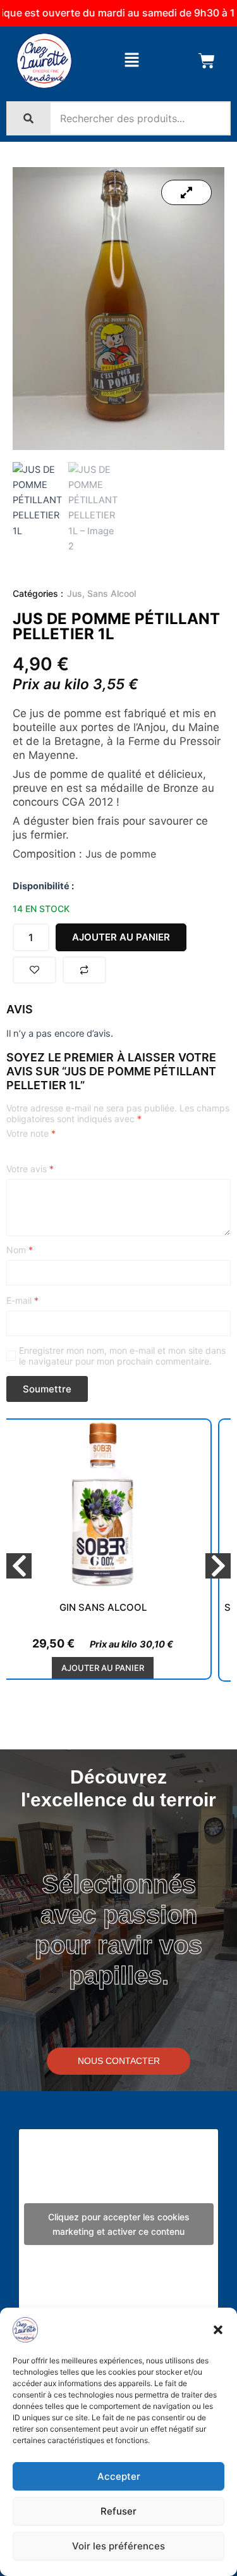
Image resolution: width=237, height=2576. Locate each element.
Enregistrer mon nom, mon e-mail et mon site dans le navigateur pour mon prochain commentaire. (122, 1356)
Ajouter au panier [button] (103, 1668)
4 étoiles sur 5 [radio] (51, 1154)
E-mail (22, 1300)
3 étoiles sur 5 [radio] (38, 1154)
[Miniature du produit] (186, 192)
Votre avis (30, 1169)
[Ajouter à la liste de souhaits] (34, 970)
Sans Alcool (112, 593)
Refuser (118, 2511)
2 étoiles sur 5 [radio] (25, 1154)
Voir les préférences (118, 2546)
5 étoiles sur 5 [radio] (64, 1154)
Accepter (119, 2476)
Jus (75, 593)
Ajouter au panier (121, 937)
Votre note (31, 1133)
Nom (20, 1250)
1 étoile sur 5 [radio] (11, 1154)
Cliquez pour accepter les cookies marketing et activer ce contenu (119, 2224)
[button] (218, 2330)
